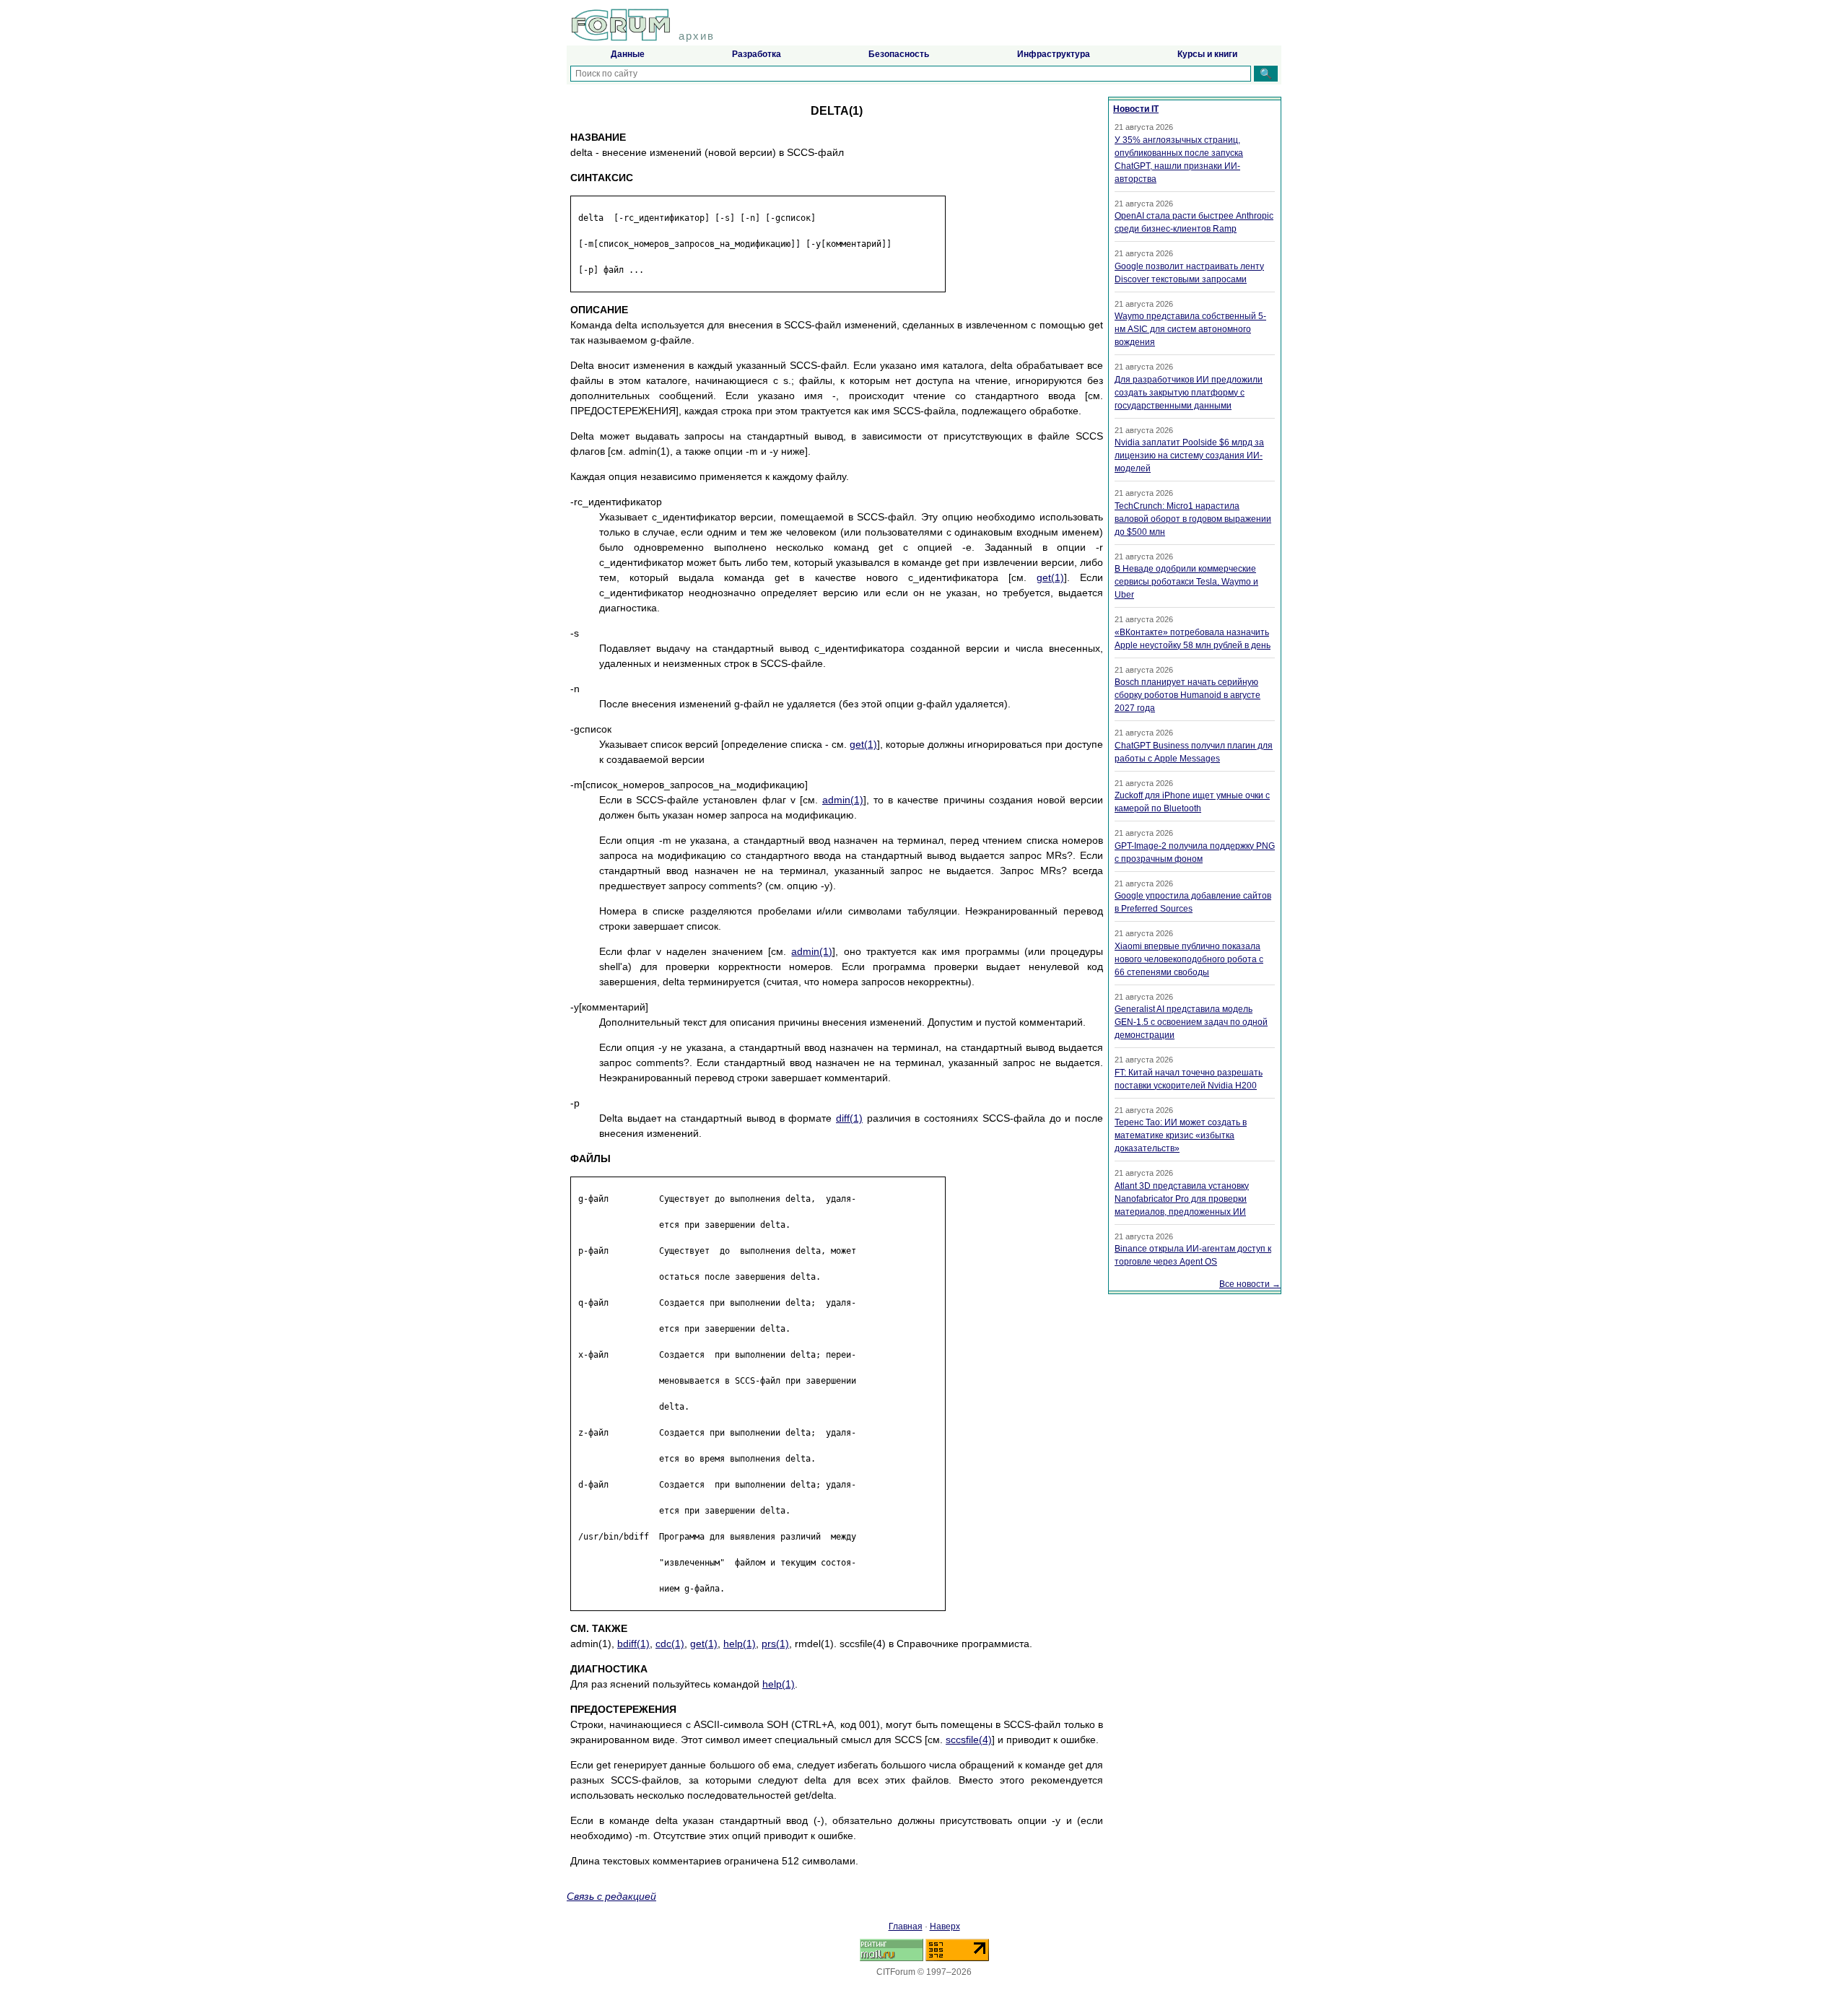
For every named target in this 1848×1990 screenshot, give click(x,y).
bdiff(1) (633, 1644)
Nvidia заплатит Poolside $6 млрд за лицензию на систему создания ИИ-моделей (1189, 455)
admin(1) (843, 800)
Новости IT (1136, 109)
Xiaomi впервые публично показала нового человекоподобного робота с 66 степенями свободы (1189, 959)
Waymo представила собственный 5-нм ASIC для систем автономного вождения (1190, 329)
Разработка (757, 54)
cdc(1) (670, 1644)
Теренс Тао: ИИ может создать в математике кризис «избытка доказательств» (1181, 1135)
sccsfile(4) (969, 1740)
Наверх (945, 1926)
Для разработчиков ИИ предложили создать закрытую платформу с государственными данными (1189, 393)
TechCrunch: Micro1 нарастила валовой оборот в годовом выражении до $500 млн (1193, 519)
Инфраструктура (1054, 54)
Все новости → (1250, 1284)
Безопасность (899, 54)
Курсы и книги (1207, 54)
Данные (628, 54)
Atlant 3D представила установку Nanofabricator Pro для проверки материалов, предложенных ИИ (1182, 1199)
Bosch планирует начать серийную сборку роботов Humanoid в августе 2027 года (1187, 695)
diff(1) (849, 1118)
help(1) (740, 1644)
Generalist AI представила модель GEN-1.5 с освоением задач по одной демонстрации (1191, 1022)
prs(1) (775, 1644)
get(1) (1050, 577)
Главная (906, 1926)
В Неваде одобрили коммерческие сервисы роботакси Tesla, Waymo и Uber (1186, 582)
